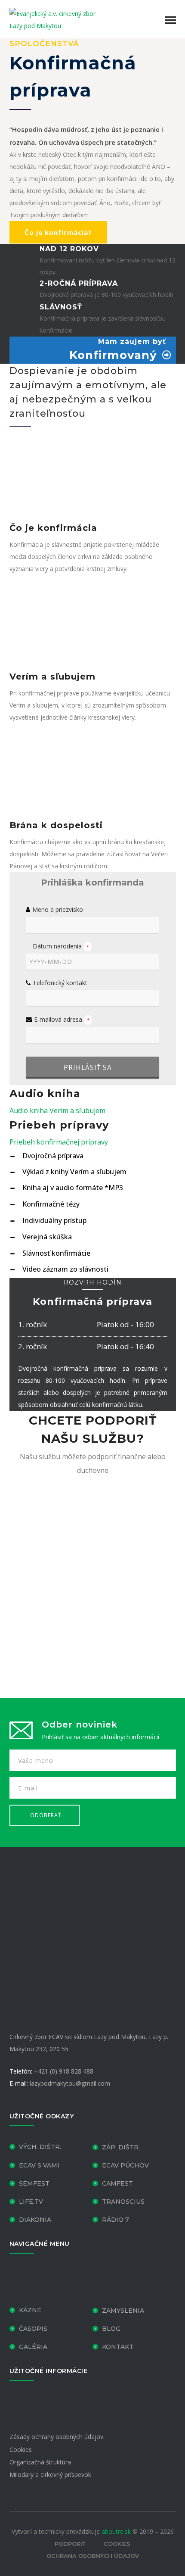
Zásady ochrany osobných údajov (56, 2437)
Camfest (117, 2183)
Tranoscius (123, 2201)
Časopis (33, 2329)
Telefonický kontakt (60, 983)
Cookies (21, 2449)
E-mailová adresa (62, 1019)
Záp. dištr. (121, 2147)
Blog (111, 2329)
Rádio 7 (116, 2219)
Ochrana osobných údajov (93, 2556)
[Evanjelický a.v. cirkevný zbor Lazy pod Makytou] (52, 19)
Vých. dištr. (40, 2147)
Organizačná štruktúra (40, 2462)
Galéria (33, 2346)
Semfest (34, 2183)
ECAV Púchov (125, 2165)
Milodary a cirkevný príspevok (50, 2475)
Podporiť (70, 2544)
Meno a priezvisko (58, 909)
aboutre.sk (116, 2531)
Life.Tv (31, 2201)
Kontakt (118, 2346)
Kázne (30, 2310)
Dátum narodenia (61, 946)
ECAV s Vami (39, 2165)
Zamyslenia (123, 2311)
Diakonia (35, 2219)
